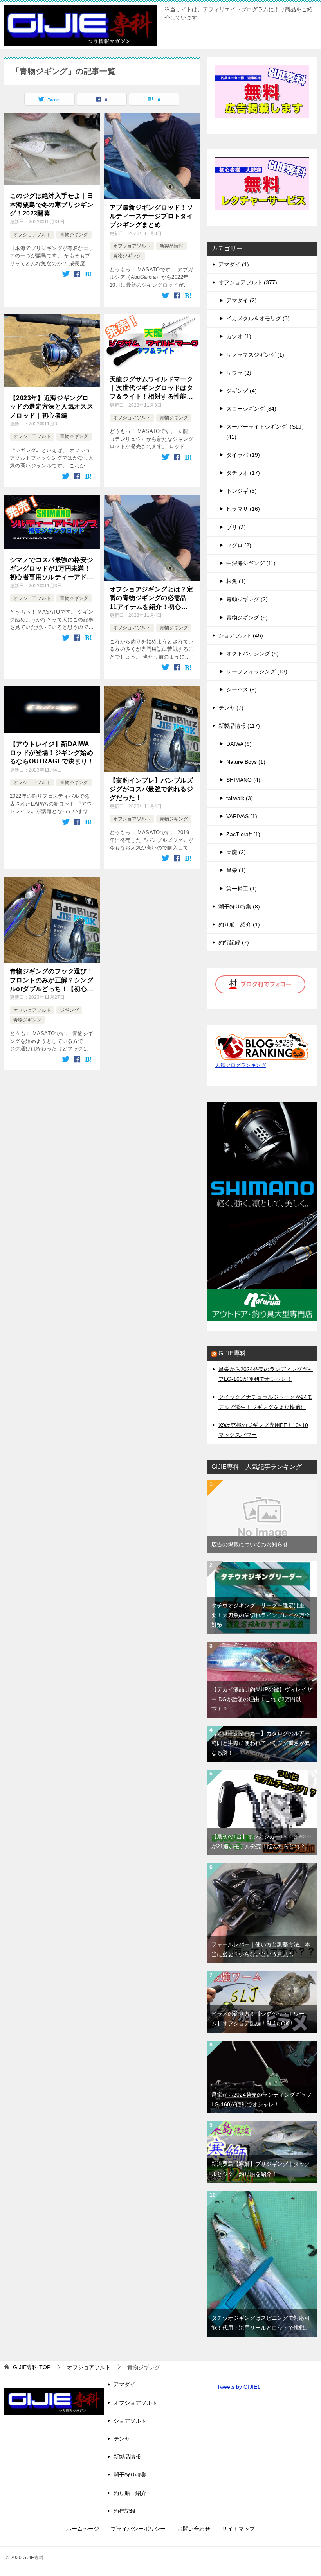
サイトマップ (238, 2529)
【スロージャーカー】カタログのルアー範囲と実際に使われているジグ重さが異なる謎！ (261, 1743)
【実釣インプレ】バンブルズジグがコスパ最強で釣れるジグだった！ (151, 789)
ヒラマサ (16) (243, 509)
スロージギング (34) (251, 409)
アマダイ (124, 2384)
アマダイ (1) (234, 264)
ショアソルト (130, 2421)
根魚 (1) (236, 581)
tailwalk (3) (240, 798)
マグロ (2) (239, 545)
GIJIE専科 (232, 1353)
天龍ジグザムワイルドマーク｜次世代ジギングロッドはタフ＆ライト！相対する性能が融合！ (151, 389)
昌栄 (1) (236, 870)
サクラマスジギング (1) (255, 355)
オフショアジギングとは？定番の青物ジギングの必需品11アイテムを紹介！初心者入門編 (151, 599)
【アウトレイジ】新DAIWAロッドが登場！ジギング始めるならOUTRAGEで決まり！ (52, 753)
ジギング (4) (242, 391)
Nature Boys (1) (246, 762)
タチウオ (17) (243, 473)
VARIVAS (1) (242, 816)
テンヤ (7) (231, 708)
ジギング (69, 1010)
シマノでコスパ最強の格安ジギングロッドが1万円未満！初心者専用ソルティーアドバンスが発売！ (51, 569)
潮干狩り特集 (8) (239, 907)
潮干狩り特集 (130, 2475)
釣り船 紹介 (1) (239, 924)
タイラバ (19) (243, 455)
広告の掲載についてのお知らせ (250, 1544)
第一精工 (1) (242, 889)
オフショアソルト (32, 235)
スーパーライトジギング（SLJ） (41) (267, 432)
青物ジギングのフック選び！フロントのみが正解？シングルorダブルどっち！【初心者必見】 (52, 981)
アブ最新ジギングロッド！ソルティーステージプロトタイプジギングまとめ (151, 216)
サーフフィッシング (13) (257, 671)
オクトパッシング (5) (252, 653)
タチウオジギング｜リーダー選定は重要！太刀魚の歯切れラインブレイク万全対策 (261, 1615)
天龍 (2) (236, 852)
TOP (32, 2367)
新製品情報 (171, 246)
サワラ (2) (239, 373)
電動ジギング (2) (247, 599)
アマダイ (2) (242, 300)
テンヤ (122, 2439)
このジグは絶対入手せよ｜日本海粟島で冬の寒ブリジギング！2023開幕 (51, 205)
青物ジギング (74, 235)
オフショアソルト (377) (248, 282)
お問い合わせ (194, 2529)
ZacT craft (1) (243, 834)
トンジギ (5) (242, 491)
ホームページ (83, 2529)
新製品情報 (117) (239, 726)
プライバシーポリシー (138, 2529)
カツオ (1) (239, 336)
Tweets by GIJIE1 (239, 2387)
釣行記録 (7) (234, 942)
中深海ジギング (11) (251, 563)
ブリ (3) (236, 527)
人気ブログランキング (241, 1065)
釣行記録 (124, 2511)
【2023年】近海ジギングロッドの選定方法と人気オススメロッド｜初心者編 (51, 407)
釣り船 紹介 (130, 2493)
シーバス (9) (242, 689)
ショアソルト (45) (241, 635)
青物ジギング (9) (247, 618)
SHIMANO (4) (243, 780)
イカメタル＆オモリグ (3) (258, 318)
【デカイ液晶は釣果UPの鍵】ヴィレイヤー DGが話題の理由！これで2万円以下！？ (262, 1699)
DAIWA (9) (239, 744)
